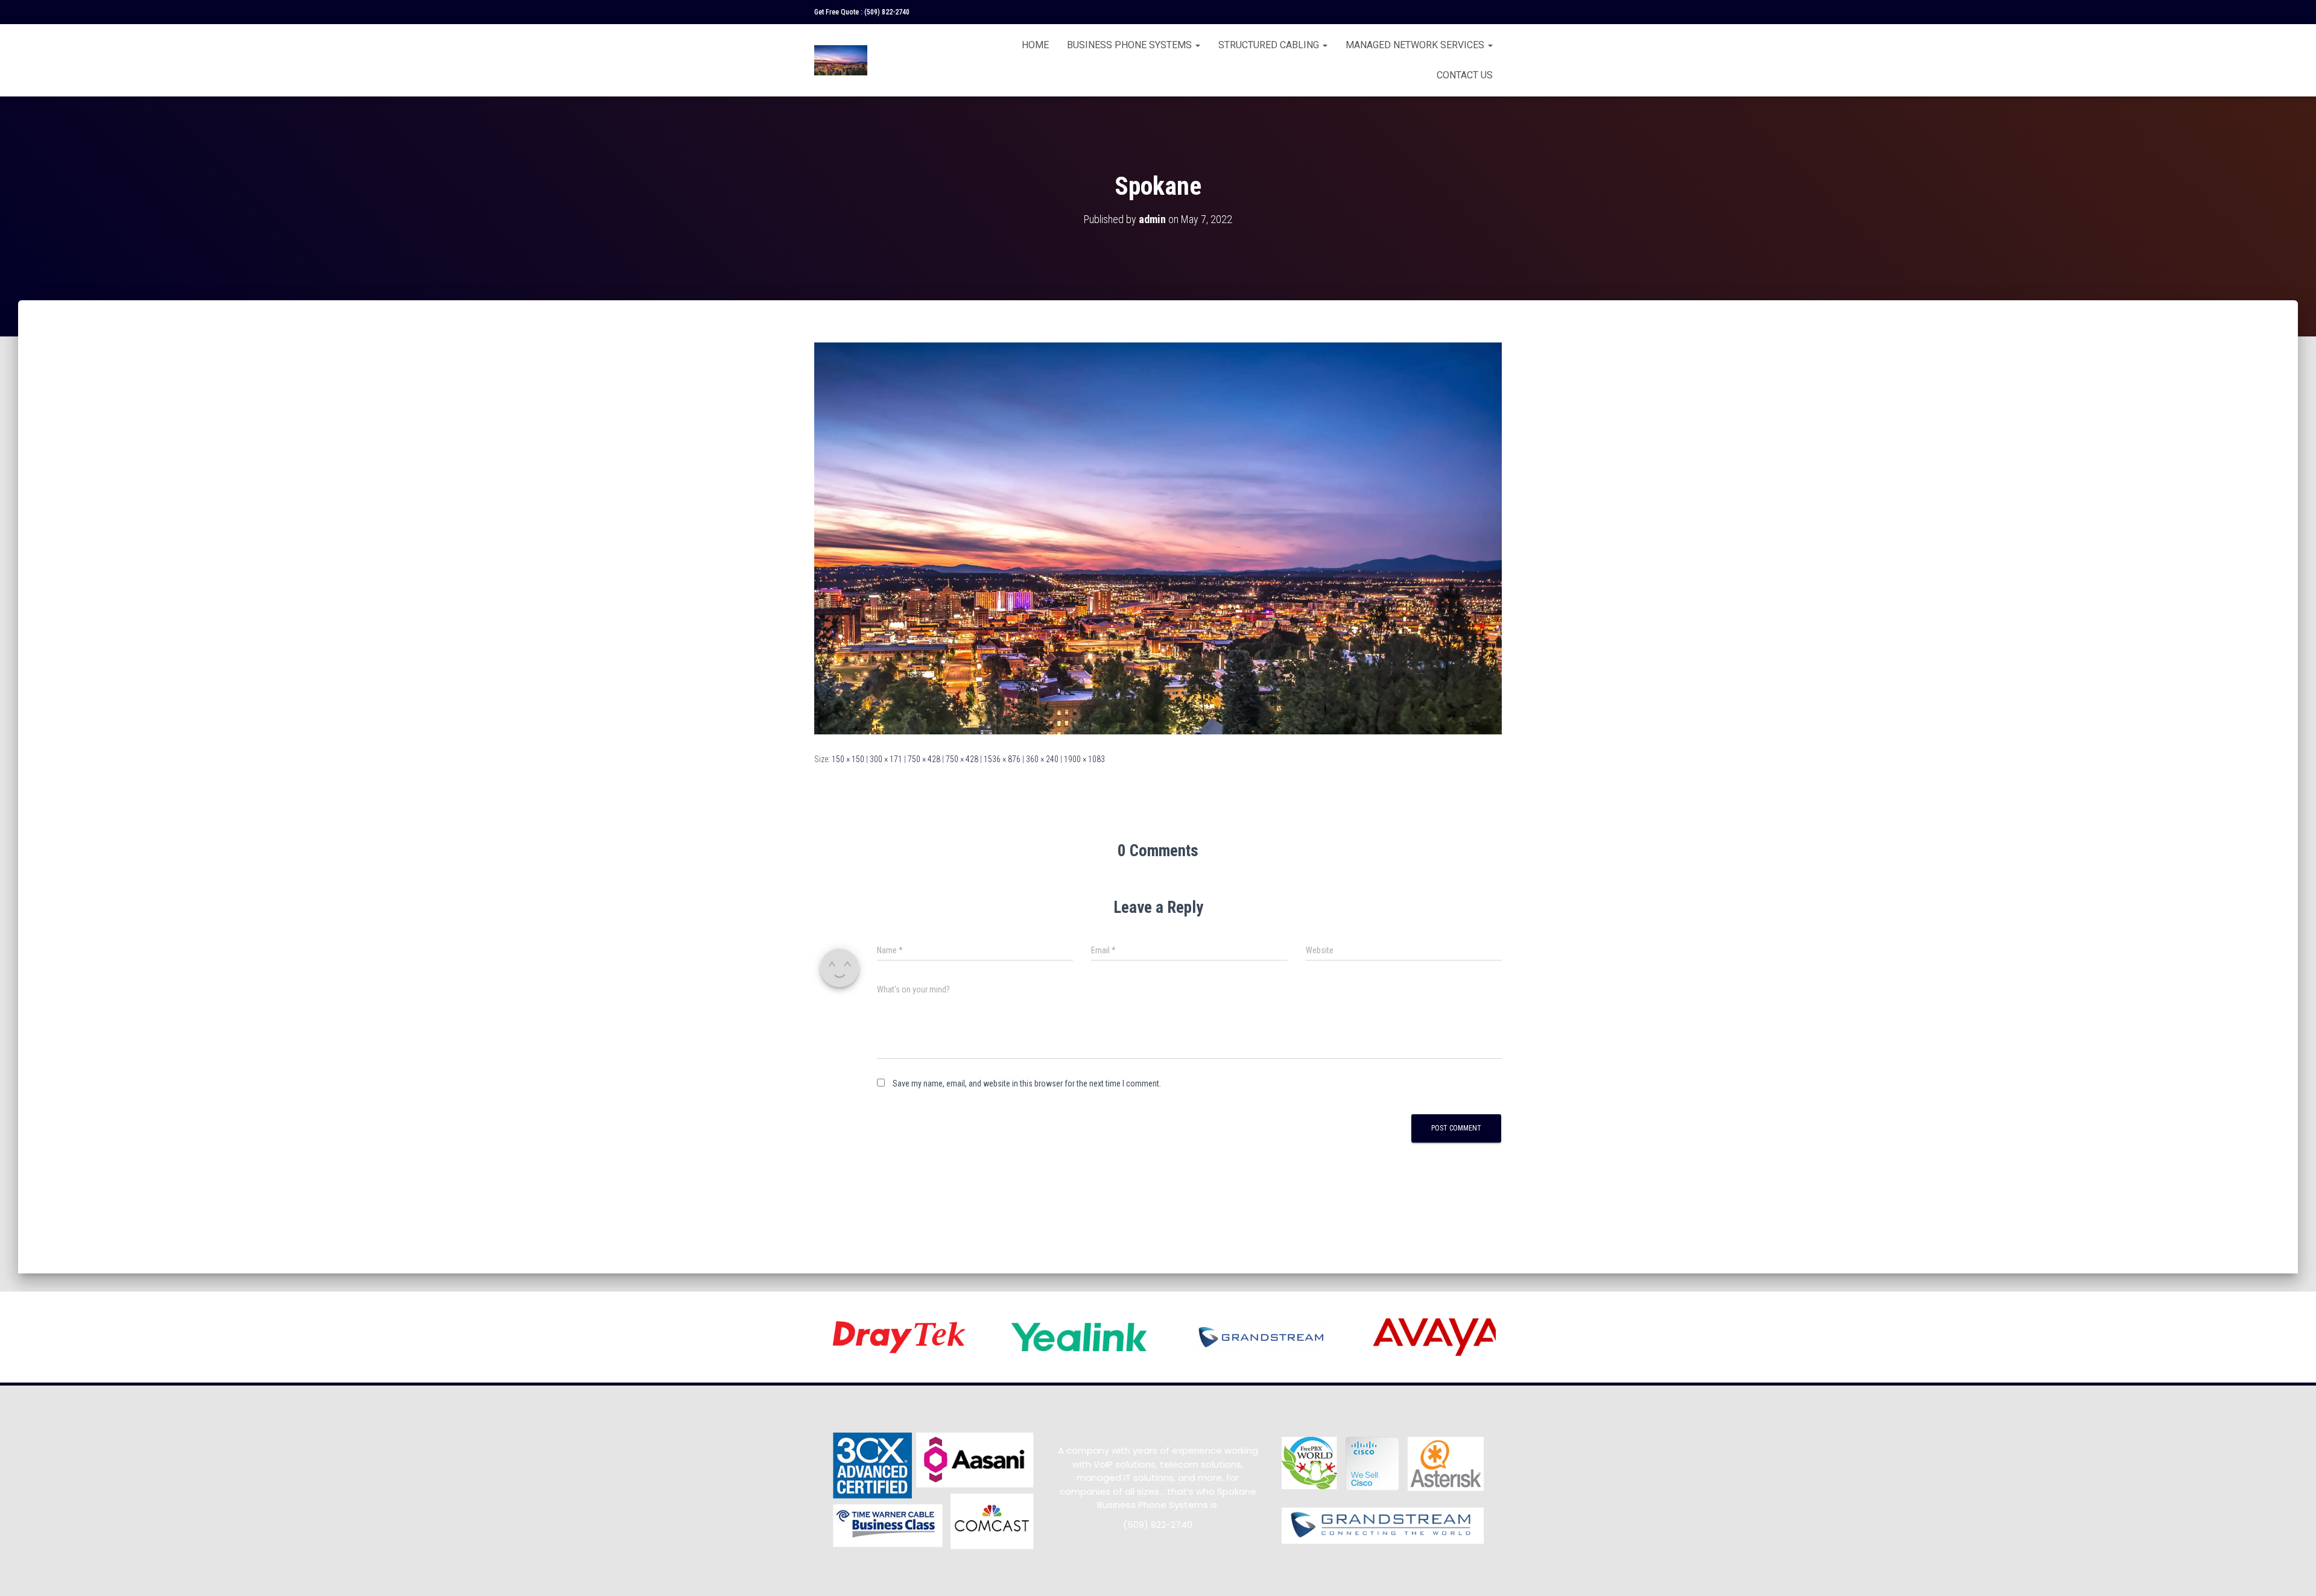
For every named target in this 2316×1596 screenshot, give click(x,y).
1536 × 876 (1002, 759)
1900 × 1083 (1084, 759)
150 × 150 (848, 759)
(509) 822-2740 (887, 12)
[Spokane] (1158, 538)
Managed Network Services (1416, 45)
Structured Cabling (1270, 45)
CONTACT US (1465, 75)
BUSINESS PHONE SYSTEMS (1131, 45)
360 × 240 (1042, 759)
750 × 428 (924, 759)
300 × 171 (886, 759)
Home (1035, 45)
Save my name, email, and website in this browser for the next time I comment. (1027, 1083)
